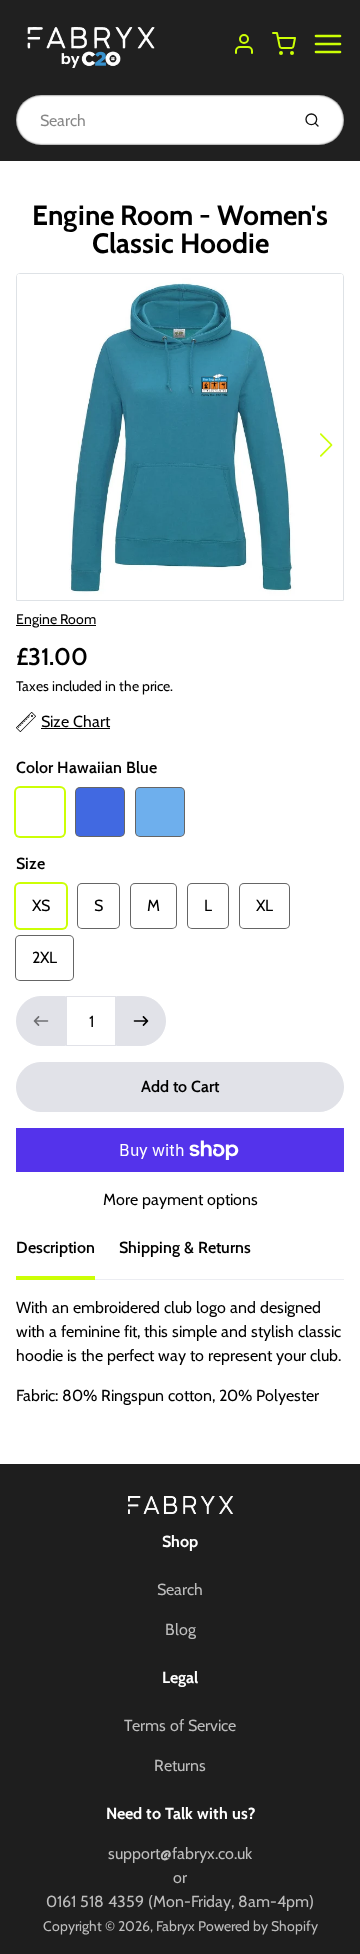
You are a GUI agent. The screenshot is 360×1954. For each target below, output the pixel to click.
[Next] (326, 445)
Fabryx (175, 1926)
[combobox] (150, 120)
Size (30, 863)
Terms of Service (180, 1725)
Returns (180, 1765)
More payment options (180, 1199)
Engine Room (56, 619)
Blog (180, 1629)
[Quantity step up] (141, 1021)
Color (86, 767)
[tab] (67, 1254)
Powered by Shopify (258, 1926)
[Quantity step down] (41, 1021)
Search (180, 1589)
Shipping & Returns (185, 1247)
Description (55, 1247)
